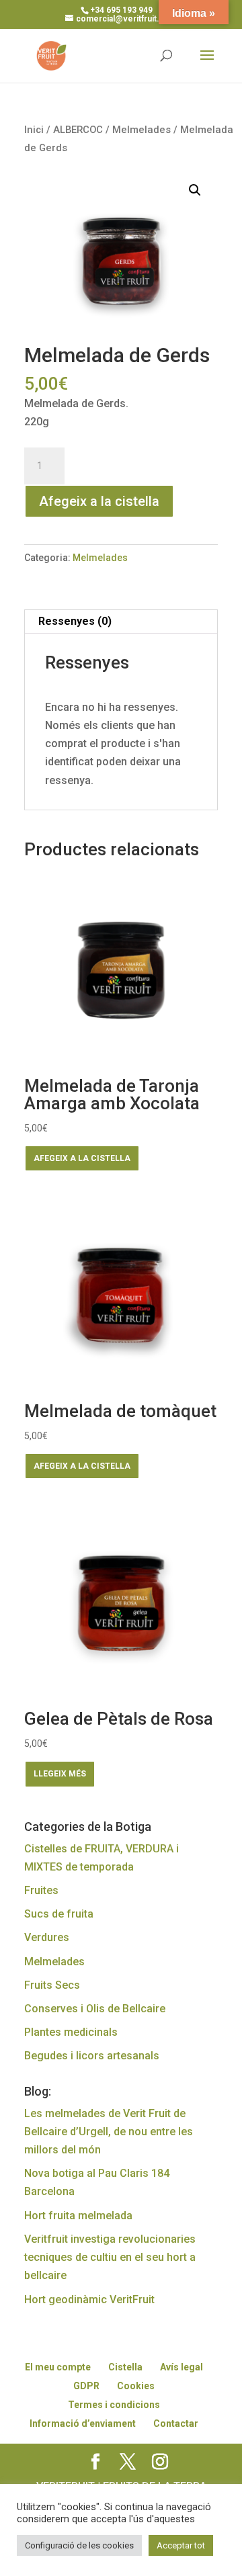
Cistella (125, 2367)
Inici (34, 130)
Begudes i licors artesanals (92, 2056)
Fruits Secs (52, 1985)
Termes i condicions (114, 2405)
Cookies (136, 2386)
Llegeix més (60, 1774)
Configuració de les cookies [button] (79, 2545)
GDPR (86, 2386)
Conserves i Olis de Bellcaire (95, 2009)
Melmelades (142, 130)
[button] (195, 190)
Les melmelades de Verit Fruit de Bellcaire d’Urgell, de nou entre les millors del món (109, 2132)
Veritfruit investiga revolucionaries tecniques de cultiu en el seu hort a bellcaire (110, 2257)
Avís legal (182, 2367)
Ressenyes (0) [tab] (75, 621)
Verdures (47, 1937)
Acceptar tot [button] (181, 2545)
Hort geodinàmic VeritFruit (89, 2300)
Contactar (176, 2423)
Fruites (41, 1890)
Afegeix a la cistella (99, 501)
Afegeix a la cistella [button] (82, 1158)
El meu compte (58, 2367)
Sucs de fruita (59, 1914)
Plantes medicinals (71, 2032)
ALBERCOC (78, 130)
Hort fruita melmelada (78, 2216)
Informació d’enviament (83, 2423)
